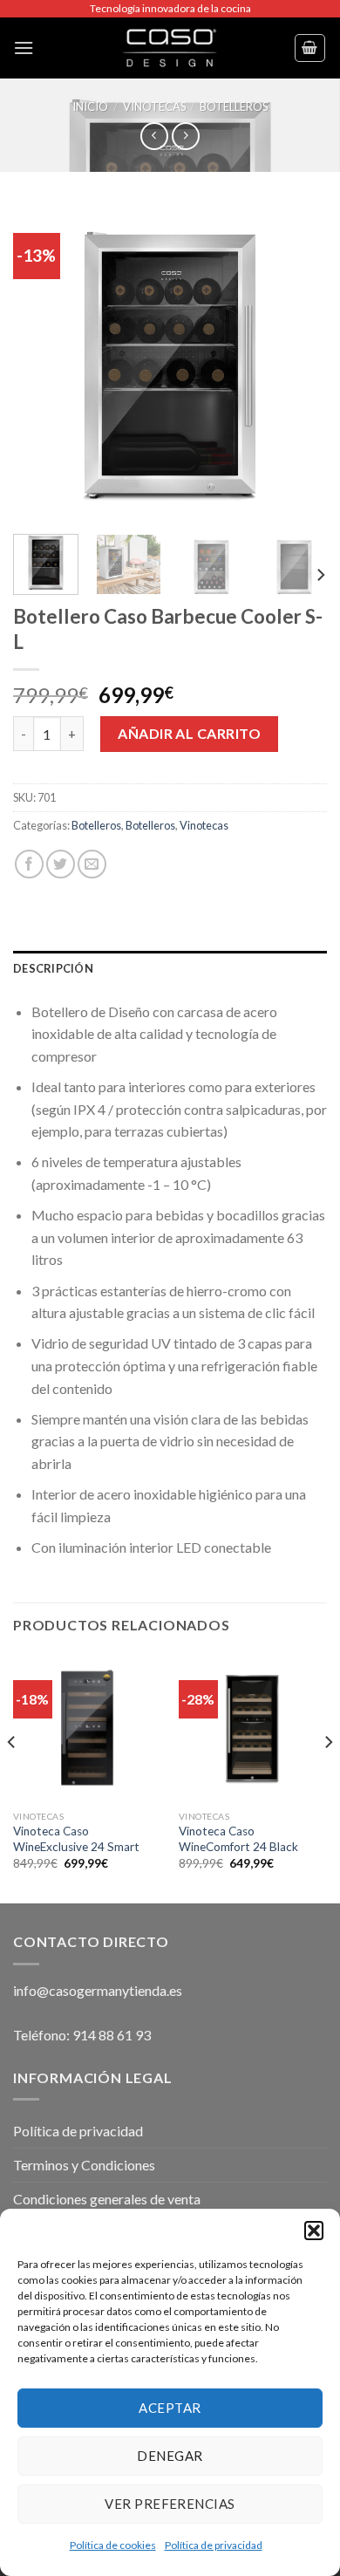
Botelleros (234, 106)
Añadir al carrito (189, 733)
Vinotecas (154, 106)
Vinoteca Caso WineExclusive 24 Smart (76, 1839)
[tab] (170, 968)
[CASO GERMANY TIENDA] (170, 48)
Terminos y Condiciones (84, 2165)
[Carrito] (310, 48)
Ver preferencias (170, 2504)
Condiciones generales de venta (107, 2199)
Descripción (53, 968)
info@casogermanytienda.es (98, 1990)
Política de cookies (113, 2545)
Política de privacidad (214, 2545)
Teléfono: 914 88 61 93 (82, 2035)
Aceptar (170, 2408)
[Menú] (24, 48)
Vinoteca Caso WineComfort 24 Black (238, 1839)
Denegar (170, 2456)
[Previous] (41, 364)
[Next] (299, 364)
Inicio (90, 106)
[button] (314, 2231)
